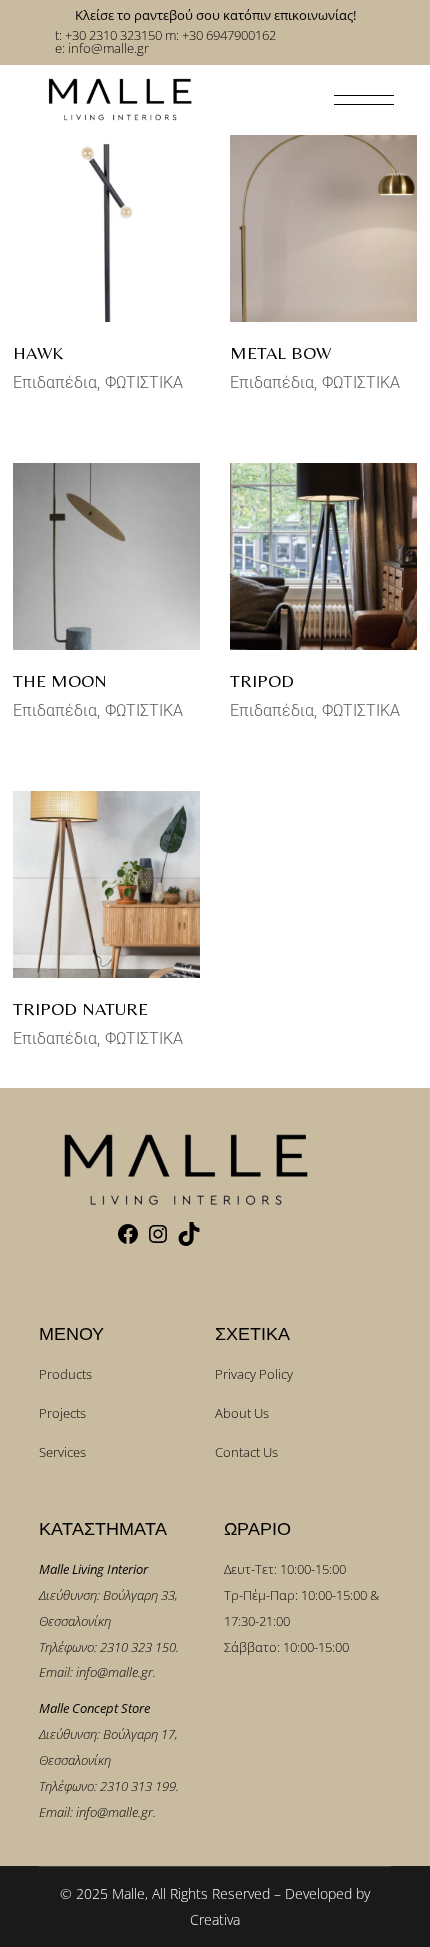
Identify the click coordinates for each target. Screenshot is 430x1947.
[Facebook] (128, 1241)
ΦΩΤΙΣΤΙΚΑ (144, 382)
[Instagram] (158, 1241)
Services (62, 1452)
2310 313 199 (138, 1786)
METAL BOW (280, 352)
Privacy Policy (254, 1374)
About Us (242, 1413)
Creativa (215, 1919)
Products (65, 1374)
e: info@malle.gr (102, 48)
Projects (62, 1413)
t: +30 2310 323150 (108, 35)
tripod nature (80, 1008)
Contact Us (246, 1452)
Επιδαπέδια (55, 382)
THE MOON (60, 680)
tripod (262, 680)
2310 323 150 (138, 1647)
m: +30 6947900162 (220, 35)
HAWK (38, 352)
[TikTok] (189, 1241)
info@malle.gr (114, 1672)
